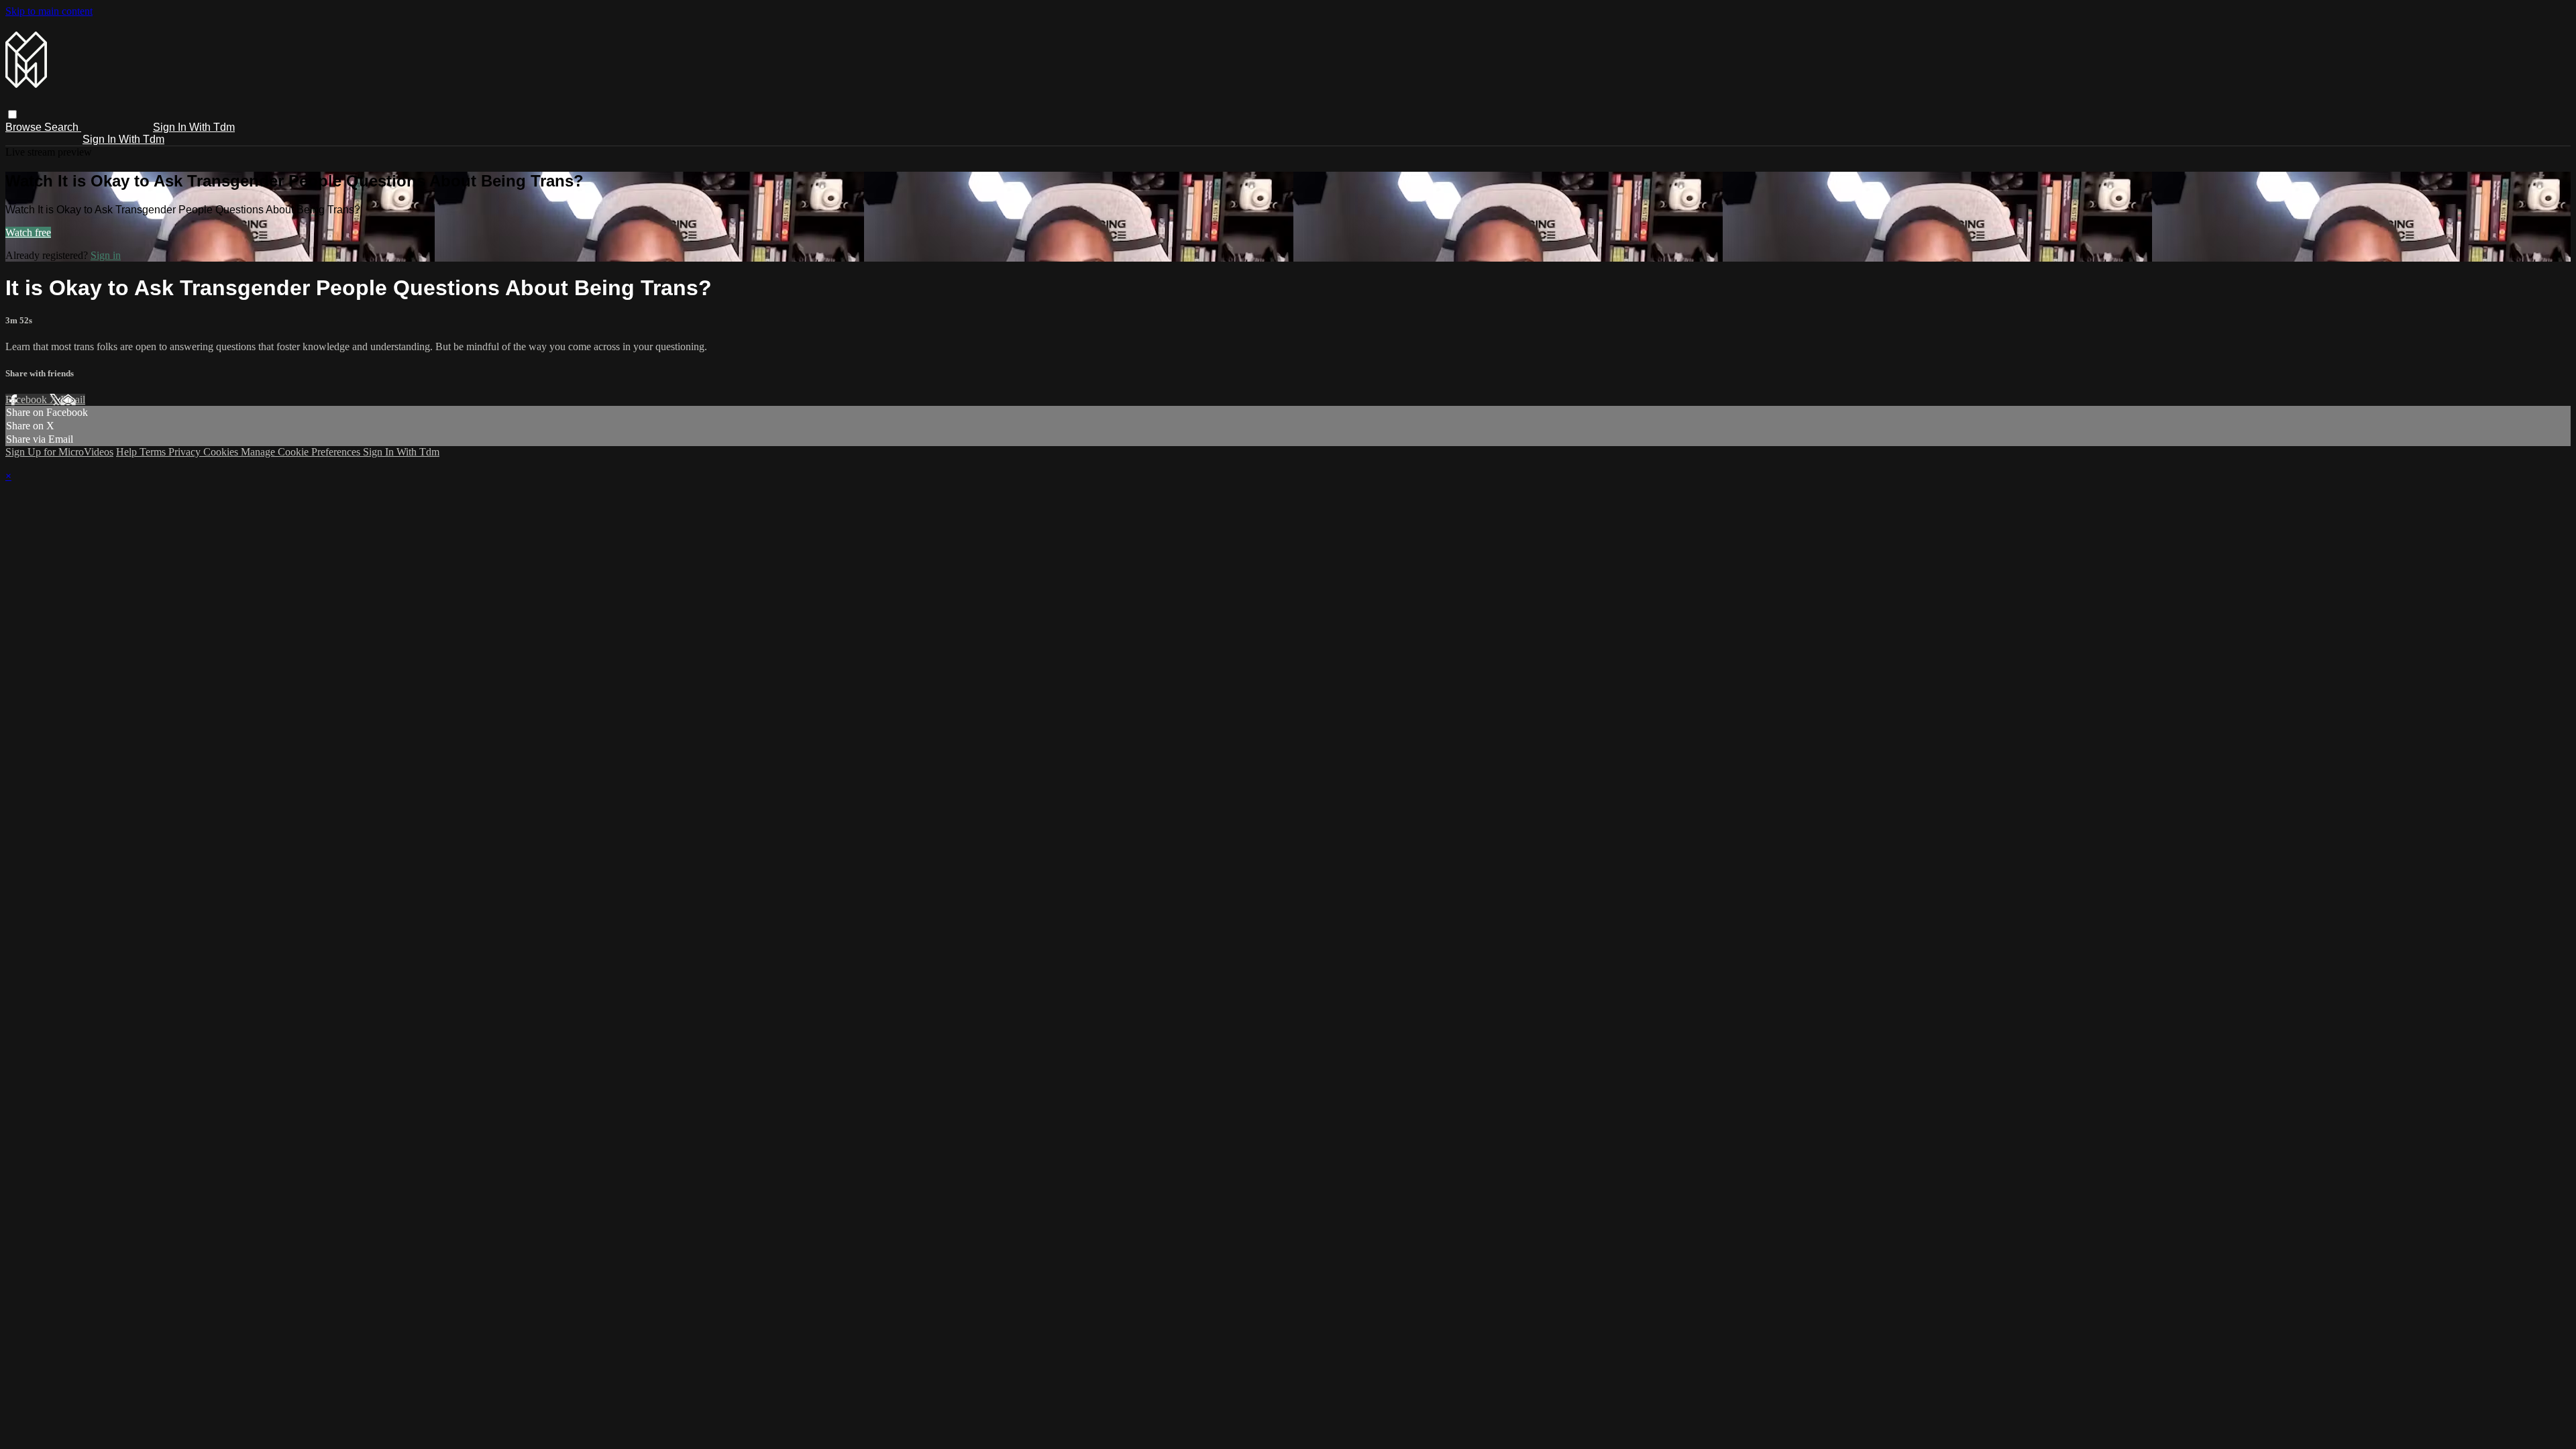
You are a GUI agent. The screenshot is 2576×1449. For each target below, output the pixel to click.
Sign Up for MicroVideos (59, 452)
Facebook (28, 399)
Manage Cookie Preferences (302, 452)
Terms (154, 452)
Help (128, 452)
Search (63, 127)
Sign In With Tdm (194, 127)
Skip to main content (49, 11)
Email (73, 399)
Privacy (186, 452)
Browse (25, 127)
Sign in (106, 255)
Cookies (222, 452)
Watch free (28, 232)
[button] (12, 114)
